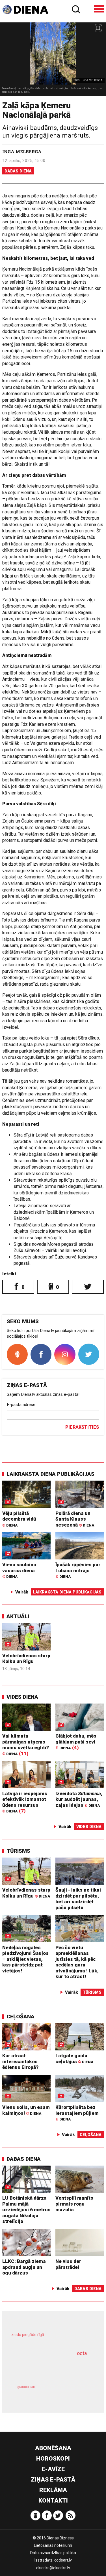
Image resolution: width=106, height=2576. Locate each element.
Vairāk (22, 1592)
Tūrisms (18, 1851)
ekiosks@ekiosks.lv (53, 2568)
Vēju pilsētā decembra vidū (19, 1519)
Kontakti (53, 2501)
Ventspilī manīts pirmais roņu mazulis (74, 2204)
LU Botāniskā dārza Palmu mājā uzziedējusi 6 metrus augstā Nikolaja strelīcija (26, 2210)
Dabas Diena (18, 171)
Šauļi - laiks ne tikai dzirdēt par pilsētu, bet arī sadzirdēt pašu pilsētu (78, 1899)
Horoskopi (53, 2459)
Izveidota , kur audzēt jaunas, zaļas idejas (79, 1799)
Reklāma (53, 2490)
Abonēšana (53, 2448)
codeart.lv (63, 2560)
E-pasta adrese (21, 1405)
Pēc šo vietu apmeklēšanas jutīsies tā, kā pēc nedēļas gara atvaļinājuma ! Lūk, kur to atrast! (77, 1962)
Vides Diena (22, 1697)
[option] (53, 59)
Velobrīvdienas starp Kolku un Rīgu (26, 1659)
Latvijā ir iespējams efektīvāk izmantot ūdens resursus (25, 1802)
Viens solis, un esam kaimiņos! (26, 2110)
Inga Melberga (22, 151)
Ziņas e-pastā (53, 2480)
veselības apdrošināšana (46, 2368)
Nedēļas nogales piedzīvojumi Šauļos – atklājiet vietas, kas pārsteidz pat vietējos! (25, 1959)
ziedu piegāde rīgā (28, 2335)
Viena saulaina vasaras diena (19, 1570)
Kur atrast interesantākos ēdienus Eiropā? (20, 2061)
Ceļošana (20, 2017)
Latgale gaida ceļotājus (74, 2059)
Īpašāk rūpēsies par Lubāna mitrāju (78, 1570)
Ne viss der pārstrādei (68, 2264)
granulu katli (26, 2387)
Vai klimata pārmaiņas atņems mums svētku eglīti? (26, 1744)
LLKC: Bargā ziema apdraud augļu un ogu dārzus (24, 2267)
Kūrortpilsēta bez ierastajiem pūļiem (77, 2113)
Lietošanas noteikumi (53, 2545)
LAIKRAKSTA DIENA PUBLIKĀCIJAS (50, 1474)
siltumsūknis (72, 2393)
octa (82, 2353)
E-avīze (53, 2469)
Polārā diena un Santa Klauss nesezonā (75, 1519)
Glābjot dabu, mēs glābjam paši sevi (76, 1742)
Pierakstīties (82, 1427)
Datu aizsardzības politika (53, 2553)
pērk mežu (50, 2338)
